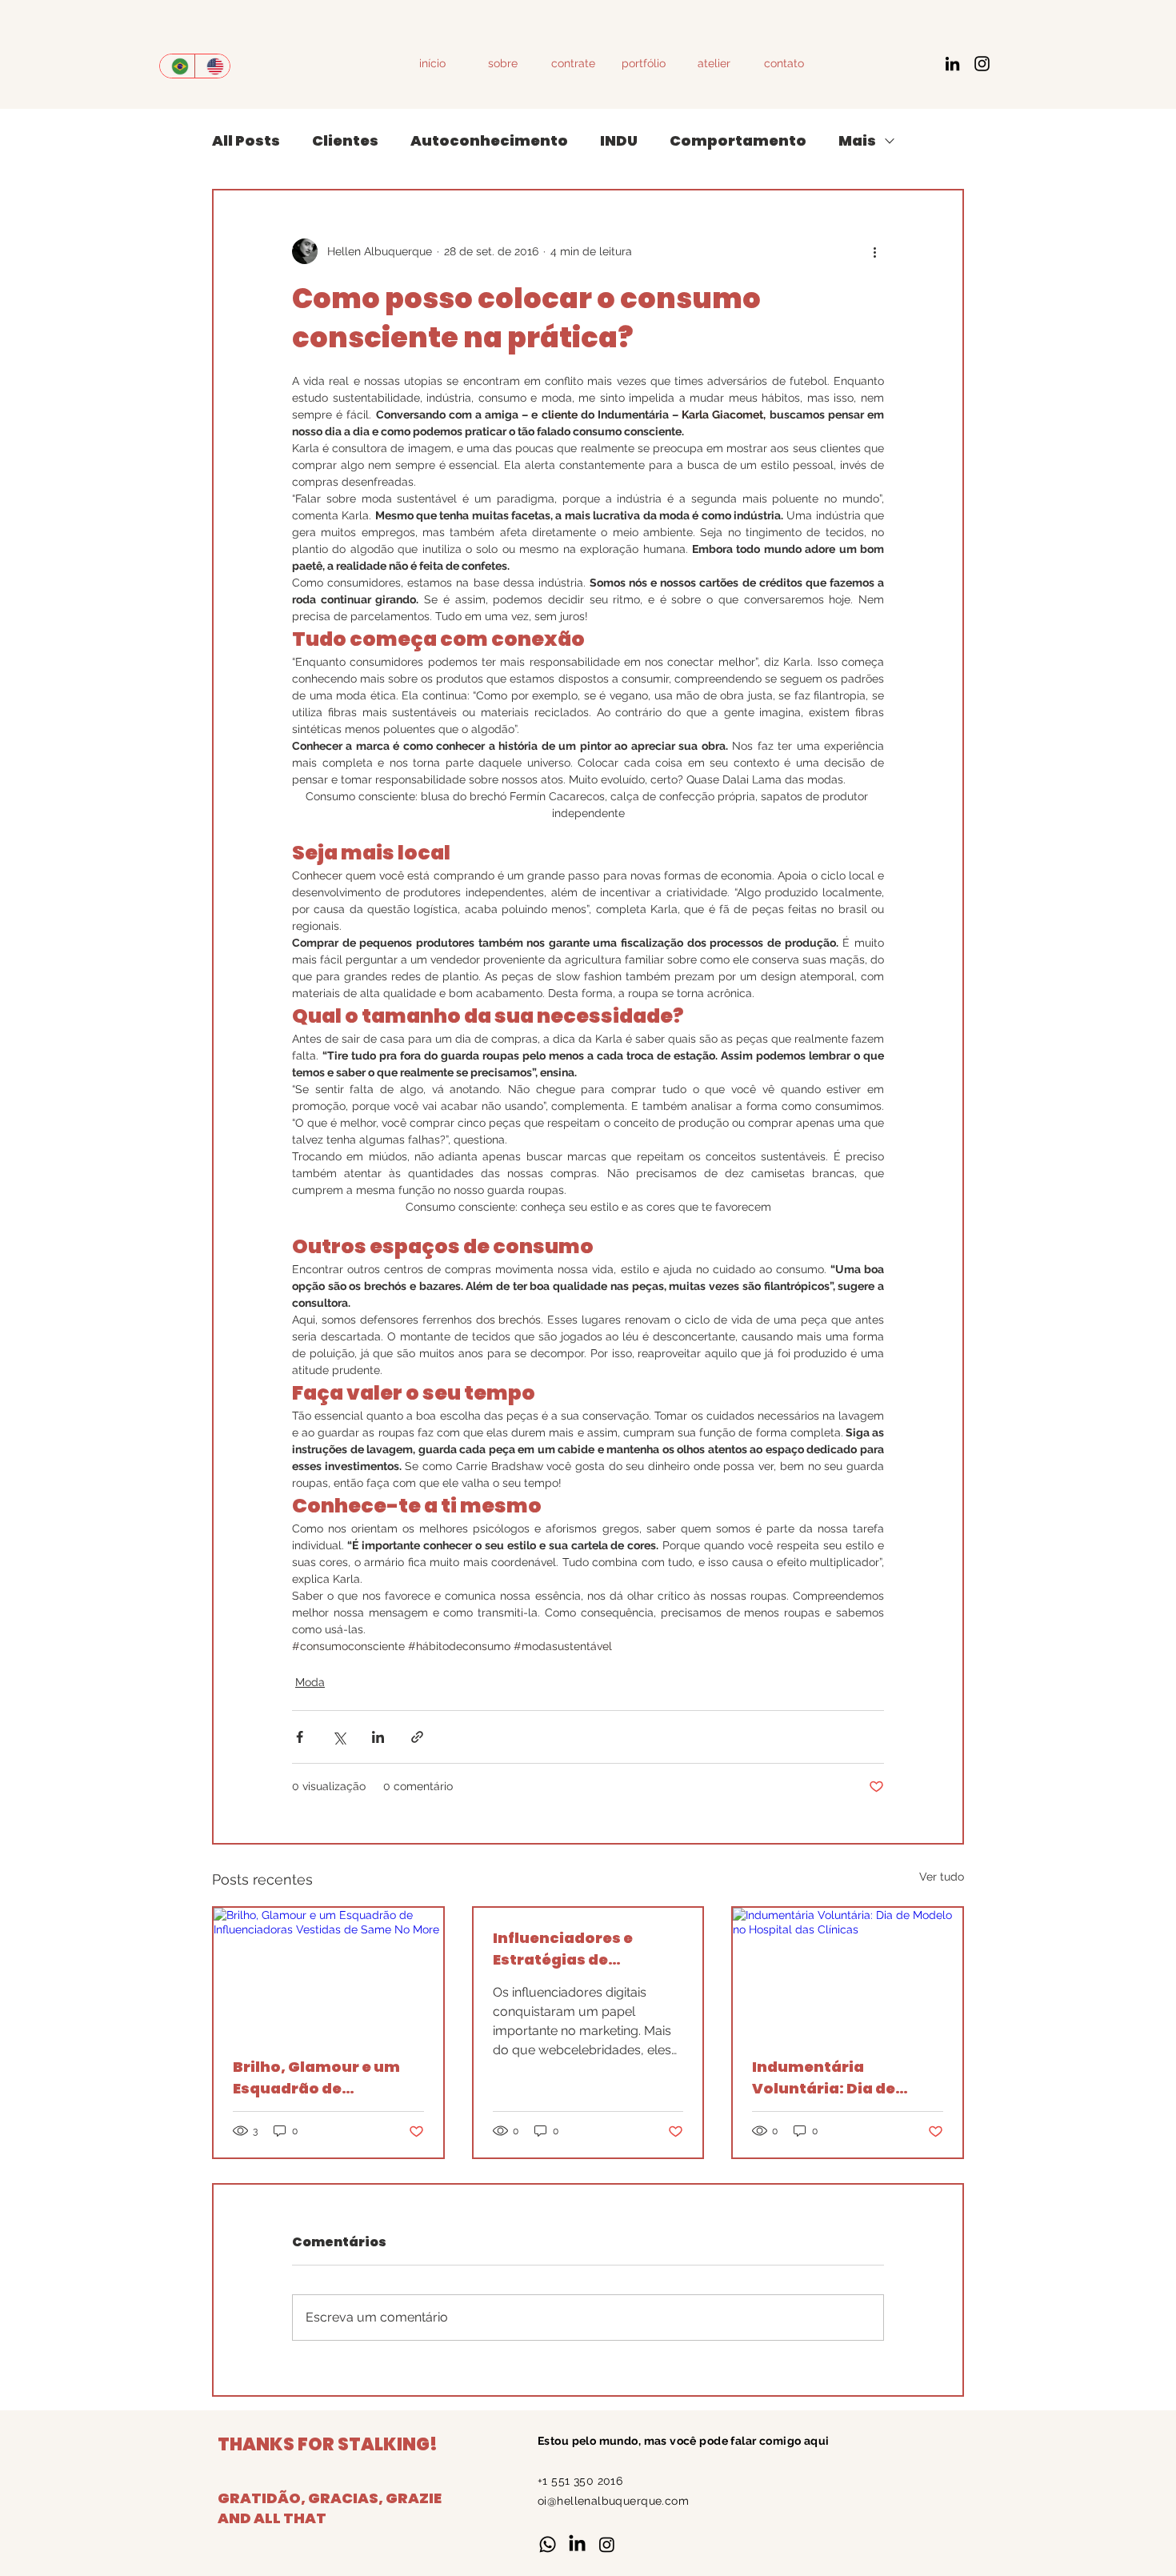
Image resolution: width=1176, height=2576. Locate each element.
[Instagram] (982, 64)
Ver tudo (942, 1877)
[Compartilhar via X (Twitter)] (339, 1737)
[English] (212, 66)
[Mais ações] (874, 251)
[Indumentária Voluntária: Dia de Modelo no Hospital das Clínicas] (848, 1972)
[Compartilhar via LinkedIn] (378, 1737)
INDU (619, 140)
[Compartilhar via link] (417, 1737)
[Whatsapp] (548, 2544)
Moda (310, 1682)
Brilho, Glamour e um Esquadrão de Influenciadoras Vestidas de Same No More (316, 2078)
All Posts (246, 140)
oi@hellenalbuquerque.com (613, 2501)
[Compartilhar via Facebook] (300, 1737)
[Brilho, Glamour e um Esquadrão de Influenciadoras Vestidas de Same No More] (328, 1972)
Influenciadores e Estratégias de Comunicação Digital (578, 1949)
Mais (857, 140)
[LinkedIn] (952, 64)
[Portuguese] (177, 66)
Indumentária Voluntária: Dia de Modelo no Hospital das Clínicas (844, 2078)
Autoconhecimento (489, 140)
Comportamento (738, 140)
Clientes (345, 140)
